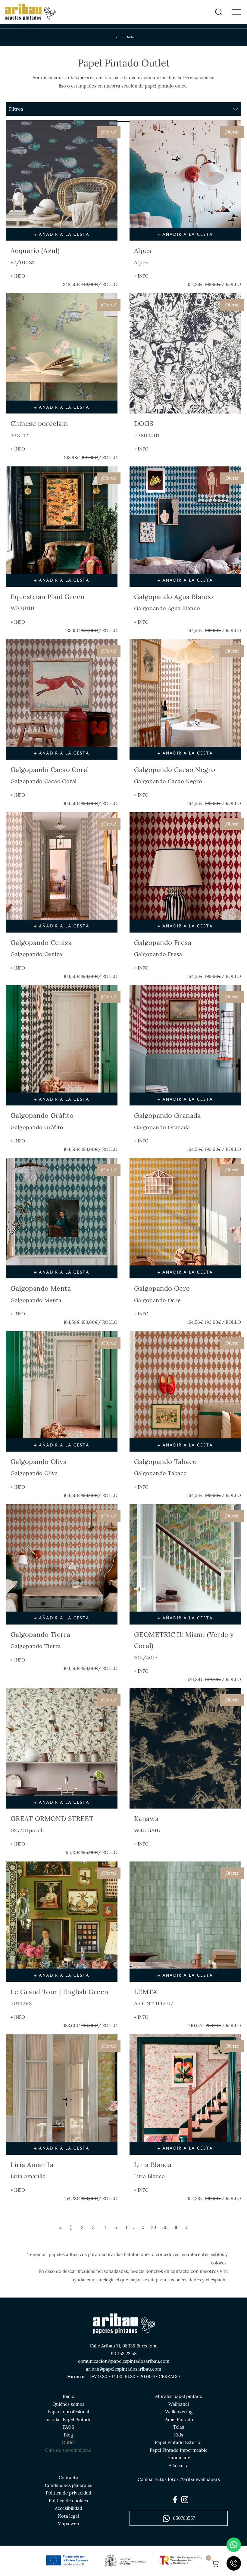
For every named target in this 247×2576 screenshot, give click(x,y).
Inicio (116, 37)
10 (142, 2227)
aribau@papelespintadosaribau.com (123, 2369)
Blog (68, 2435)
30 (165, 2227)
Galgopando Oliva (39, 1467)
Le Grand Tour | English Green (59, 1997)
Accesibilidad (69, 2508)
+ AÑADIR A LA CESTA (62, 234)
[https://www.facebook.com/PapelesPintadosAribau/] (175, 2500)
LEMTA (154, 1997)
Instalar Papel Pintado (68, 2419)
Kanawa (147, 1824)
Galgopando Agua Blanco (174, 602)
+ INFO (18, 276)
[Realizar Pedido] (215, 2563)
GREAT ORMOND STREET (52, 1824)
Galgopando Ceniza (41, 948)
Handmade (179, 2458)
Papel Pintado (179, 2419)
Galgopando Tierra (40, 1640)
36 (176, 2227)
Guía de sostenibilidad (68, 2450)
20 (153, 2227)
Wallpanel (179, 2404)
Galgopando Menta (41, 1294)
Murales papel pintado (179, 2396)
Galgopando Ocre (162, 1294)
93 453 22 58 (124, 2354)
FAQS (69, 2427)
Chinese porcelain (39, 429)
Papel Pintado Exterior (179, 2442)
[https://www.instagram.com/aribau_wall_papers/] (185, 2500)
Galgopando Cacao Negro (175, 775)
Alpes (143, 256)
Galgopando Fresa (163, 948)
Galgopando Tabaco (165, 1467)
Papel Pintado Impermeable (179, 2450)
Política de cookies (68, 2501)
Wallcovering (179, 2412)
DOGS (147, 429)
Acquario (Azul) (35, 256)
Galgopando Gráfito (42, 1121)
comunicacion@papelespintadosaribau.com (124, 2361)
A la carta (179, 2465)
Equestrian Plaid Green (48, 602)
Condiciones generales (69, 2485)
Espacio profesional (69, 2412)
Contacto (69, 2478)
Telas (179, 2427)
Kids (179, 2435)
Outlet (69, 2442)
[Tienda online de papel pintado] (30, 12)
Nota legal (68, 2516)
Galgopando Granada (167, 1121)
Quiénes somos (68, 2404)
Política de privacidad (69, 2493)
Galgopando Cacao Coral (50, 775)
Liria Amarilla (32, 2170)
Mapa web (68, 2524)
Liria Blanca (153, 2170)
